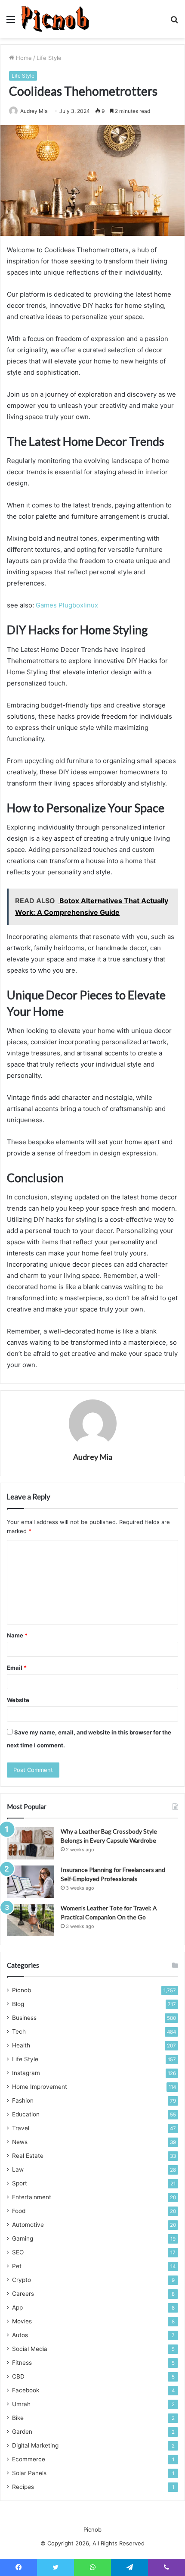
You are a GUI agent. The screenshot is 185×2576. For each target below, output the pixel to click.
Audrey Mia (34, 111)
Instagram (26, 2073)
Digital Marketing (35, 2445)
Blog (18, 2004)
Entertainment (32, 2197)
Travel (21, 2128)
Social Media (30, 2349)
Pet (17, 2266)
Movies (22, 2321)
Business (24, 2018)
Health (21, 2045)
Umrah (21, 2404)
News (20, 2142)
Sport (20, 2183)
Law (18, 2169)
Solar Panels (29, 2473)
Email (17, 1668)
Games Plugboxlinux (67, 605)
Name (17, 1635)
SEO (18, 2252)
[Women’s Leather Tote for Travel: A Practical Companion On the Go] (31, 1920)
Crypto (22, 2280)
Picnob (22, 1990)
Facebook (26, 2390)
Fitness (22, 2363)
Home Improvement (40, 2087)
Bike (18, 2418)
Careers (23, 2294)
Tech (19, 2031)
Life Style (49, 58)
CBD (18, 2376)
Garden (22, 2432)
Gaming (23, 2238)
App (17, 2307)
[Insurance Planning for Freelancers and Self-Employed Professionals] (31, 1882)
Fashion (23, 2100)
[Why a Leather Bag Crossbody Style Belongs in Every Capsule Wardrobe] (31, 1843)
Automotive (28, 2225)
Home (23, 58)
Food (19, 2211)
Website (18, 1700)
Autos (20, 2335)
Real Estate (28, 2156)
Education (26, 2114)
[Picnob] (55, 19)
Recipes (23, 2487)
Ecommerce (29, 2459)
